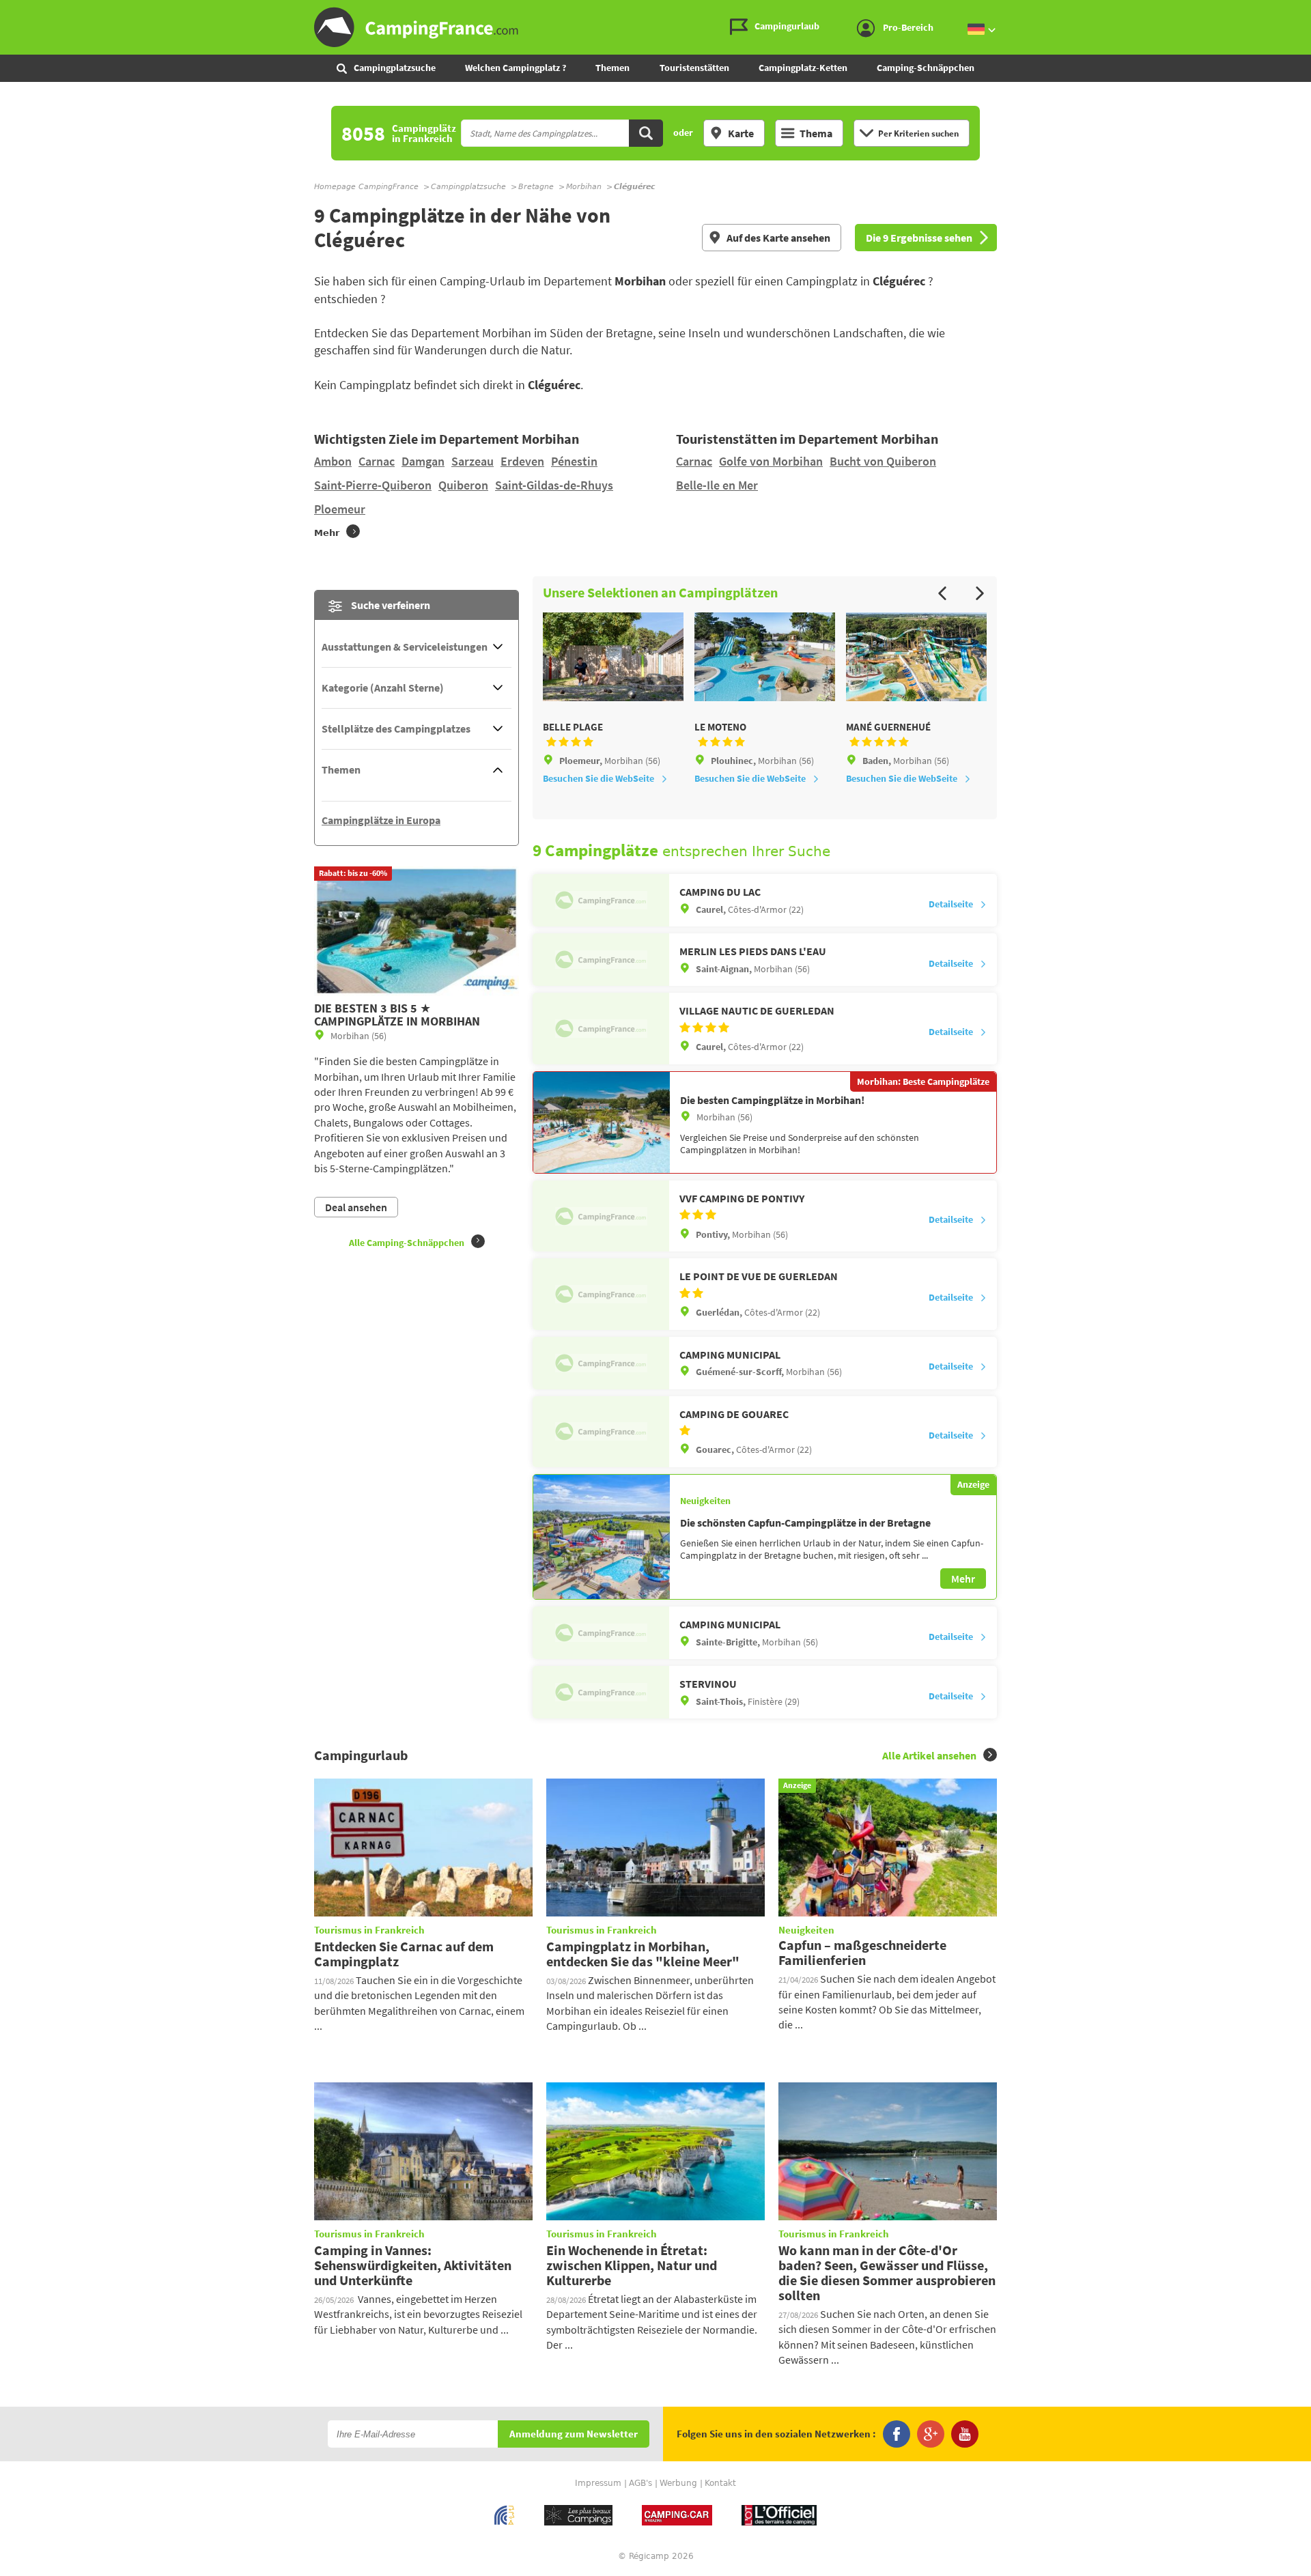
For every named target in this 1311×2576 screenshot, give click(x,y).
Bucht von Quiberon (883, 461)
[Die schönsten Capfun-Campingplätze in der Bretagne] (602, 1537)
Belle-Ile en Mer (717, 485)
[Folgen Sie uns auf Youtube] (965, 2434)
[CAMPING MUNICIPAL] (601, 1363)
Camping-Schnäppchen (926, 68)
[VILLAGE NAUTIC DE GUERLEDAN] (601, 1028)
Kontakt (720, 2483)
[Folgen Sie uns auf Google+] (931, 2434)
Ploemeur (340, 509)
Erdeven (522, 461)
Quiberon (463, 485)
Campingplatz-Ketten (803, 68)
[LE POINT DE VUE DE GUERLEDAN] (601, 1294)
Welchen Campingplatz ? (516, 68)
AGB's (640, 2483)
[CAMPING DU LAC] (601, 900)
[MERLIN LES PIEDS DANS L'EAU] (601, 960)
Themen (612, 68)
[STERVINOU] (601, 1692)
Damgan (423, 461)
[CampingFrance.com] (655, 27)
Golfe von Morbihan (771, 461)
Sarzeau (473, 461)
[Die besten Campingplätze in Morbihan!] (602, 1122)
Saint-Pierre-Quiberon (373, 485)
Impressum (598, 2483)
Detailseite (951, 904)
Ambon (333, 461)
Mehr (963, 1579)
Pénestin (574, 461)
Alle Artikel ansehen (929, 1755)
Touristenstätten (694, 68)
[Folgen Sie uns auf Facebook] (897, 2434)
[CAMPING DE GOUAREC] (601, 1432)
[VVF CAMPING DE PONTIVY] (601, 1216)
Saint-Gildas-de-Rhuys (554, 485)
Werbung (678, 2483)
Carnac (377, 461)
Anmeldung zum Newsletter (574, 2434)
